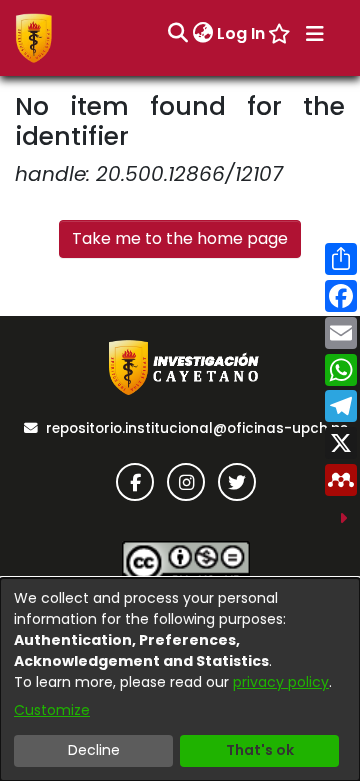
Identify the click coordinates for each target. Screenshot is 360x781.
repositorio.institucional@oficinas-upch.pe (197, 428)
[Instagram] (186, 482)
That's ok (260, 750)
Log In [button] (242, 33)
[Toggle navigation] (315, 34)
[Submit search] (177, 34)
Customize (52, 710)
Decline (94, 750)
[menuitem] (202, 34)
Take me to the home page (180, 238)
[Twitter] (237, 482)
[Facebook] (135, 482)
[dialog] (180, 679)
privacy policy (281, 682)
